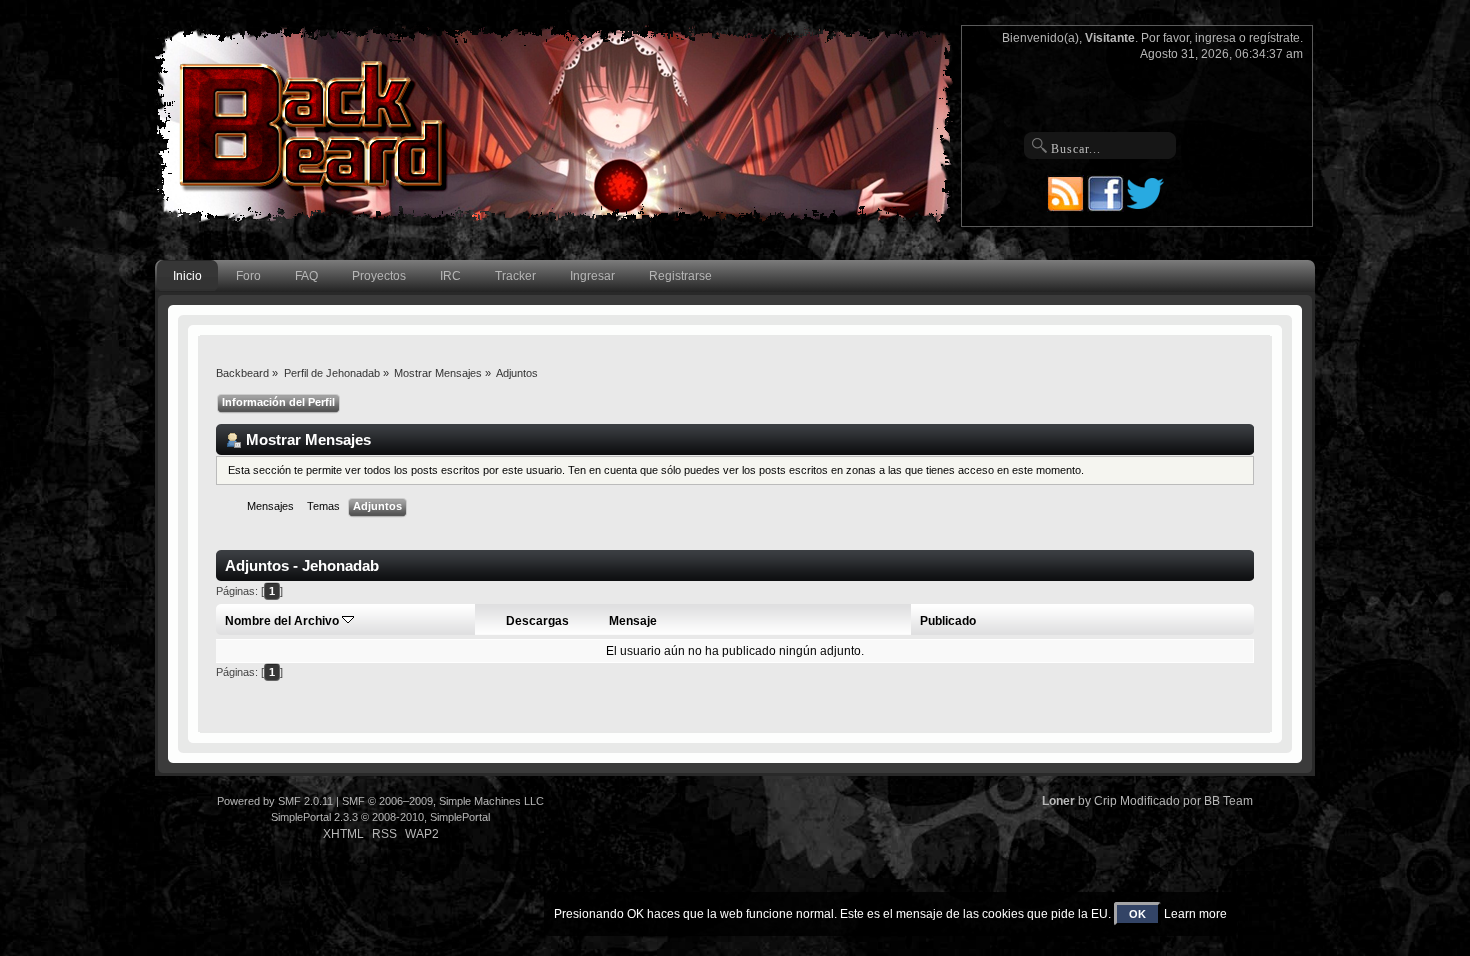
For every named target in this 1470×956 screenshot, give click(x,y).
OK (1137, 914)
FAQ (306, 276)
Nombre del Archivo (283, 621)
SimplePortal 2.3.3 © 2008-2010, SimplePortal (380, 817)
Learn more (1195, 914)
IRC (450, 276)
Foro (248, 276)
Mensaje (633, 621)
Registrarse (680, 276)
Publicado (948, 621)
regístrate (1274, 38)
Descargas (537, 621)
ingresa (1215, 38)
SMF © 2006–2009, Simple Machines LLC (443, 801)
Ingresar (592, 276)
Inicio (187, 276)
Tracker (515, 276)
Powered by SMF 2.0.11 (275, 801)
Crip (1105, 801)
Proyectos (379, 276)
